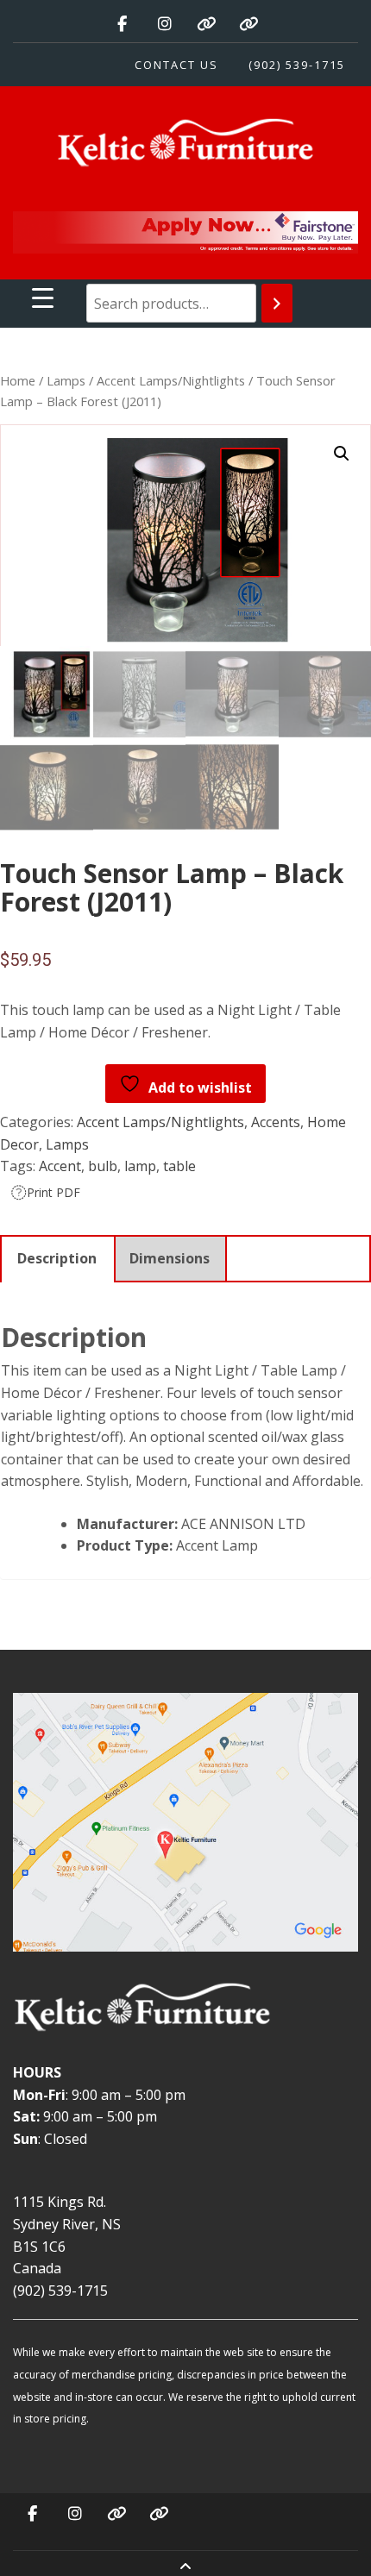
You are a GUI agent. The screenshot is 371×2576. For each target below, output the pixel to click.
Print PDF (53, 1192)
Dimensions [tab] (170, 1258)
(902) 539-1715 (297, 65)
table (179, 1166)
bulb (103, 1166)
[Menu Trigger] (43, 297)
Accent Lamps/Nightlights (171, 380)
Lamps (66, 380)
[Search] (277, 303)
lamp (140, 1166)
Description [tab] (57, 1258)
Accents (276, 1122)
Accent (60, 1166)
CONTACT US (176, 65)
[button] (342, 454)
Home (18, 380)
